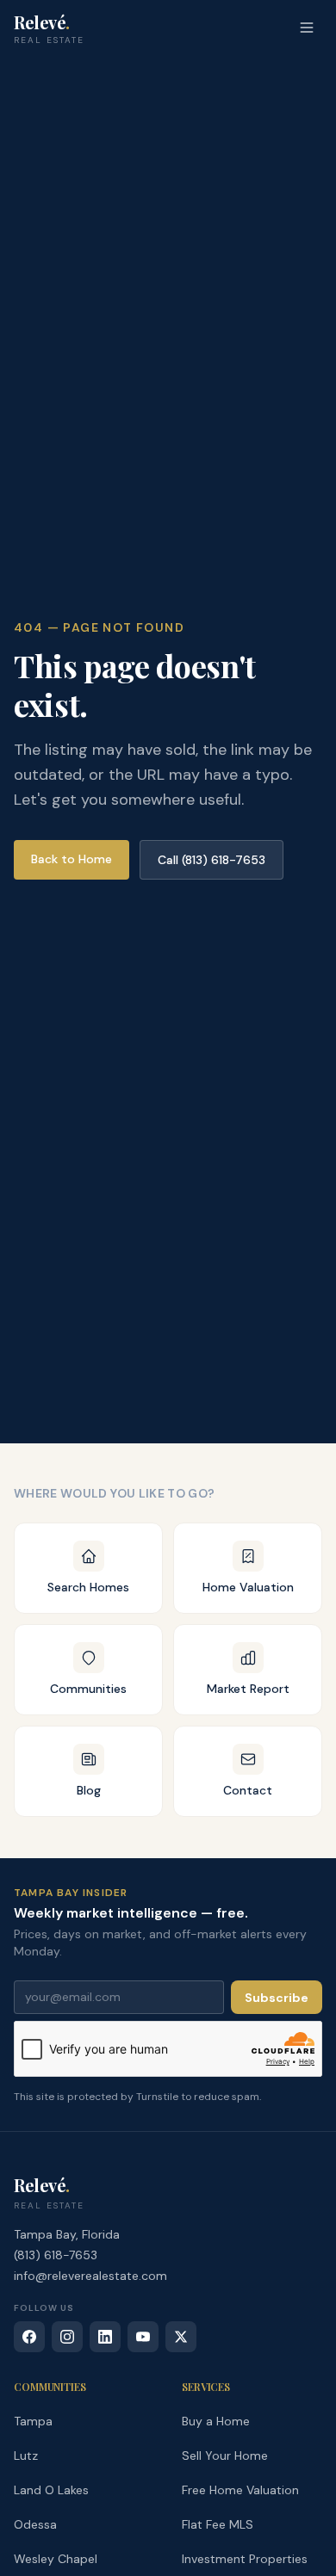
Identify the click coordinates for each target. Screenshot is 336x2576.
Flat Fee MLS (218, 2524)
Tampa (33, 2421)
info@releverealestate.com (90, 2276)
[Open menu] (307, 28)
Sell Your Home (225, 2456)
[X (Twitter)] (181, 2337)
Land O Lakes (51, 2490)
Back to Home (72, 859)
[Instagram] (67, 2337)
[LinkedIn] (105, 2337)
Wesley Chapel (56, 2559)
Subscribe (277, 1998)
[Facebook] (29, 2337)
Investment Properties (245, 2559)
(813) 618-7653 (56, 2255)
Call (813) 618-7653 (212, 860)
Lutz (26, 2456)
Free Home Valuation (240, 2490)
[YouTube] (143, 2337)
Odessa (35, 2524)
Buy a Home (216, 2421)
